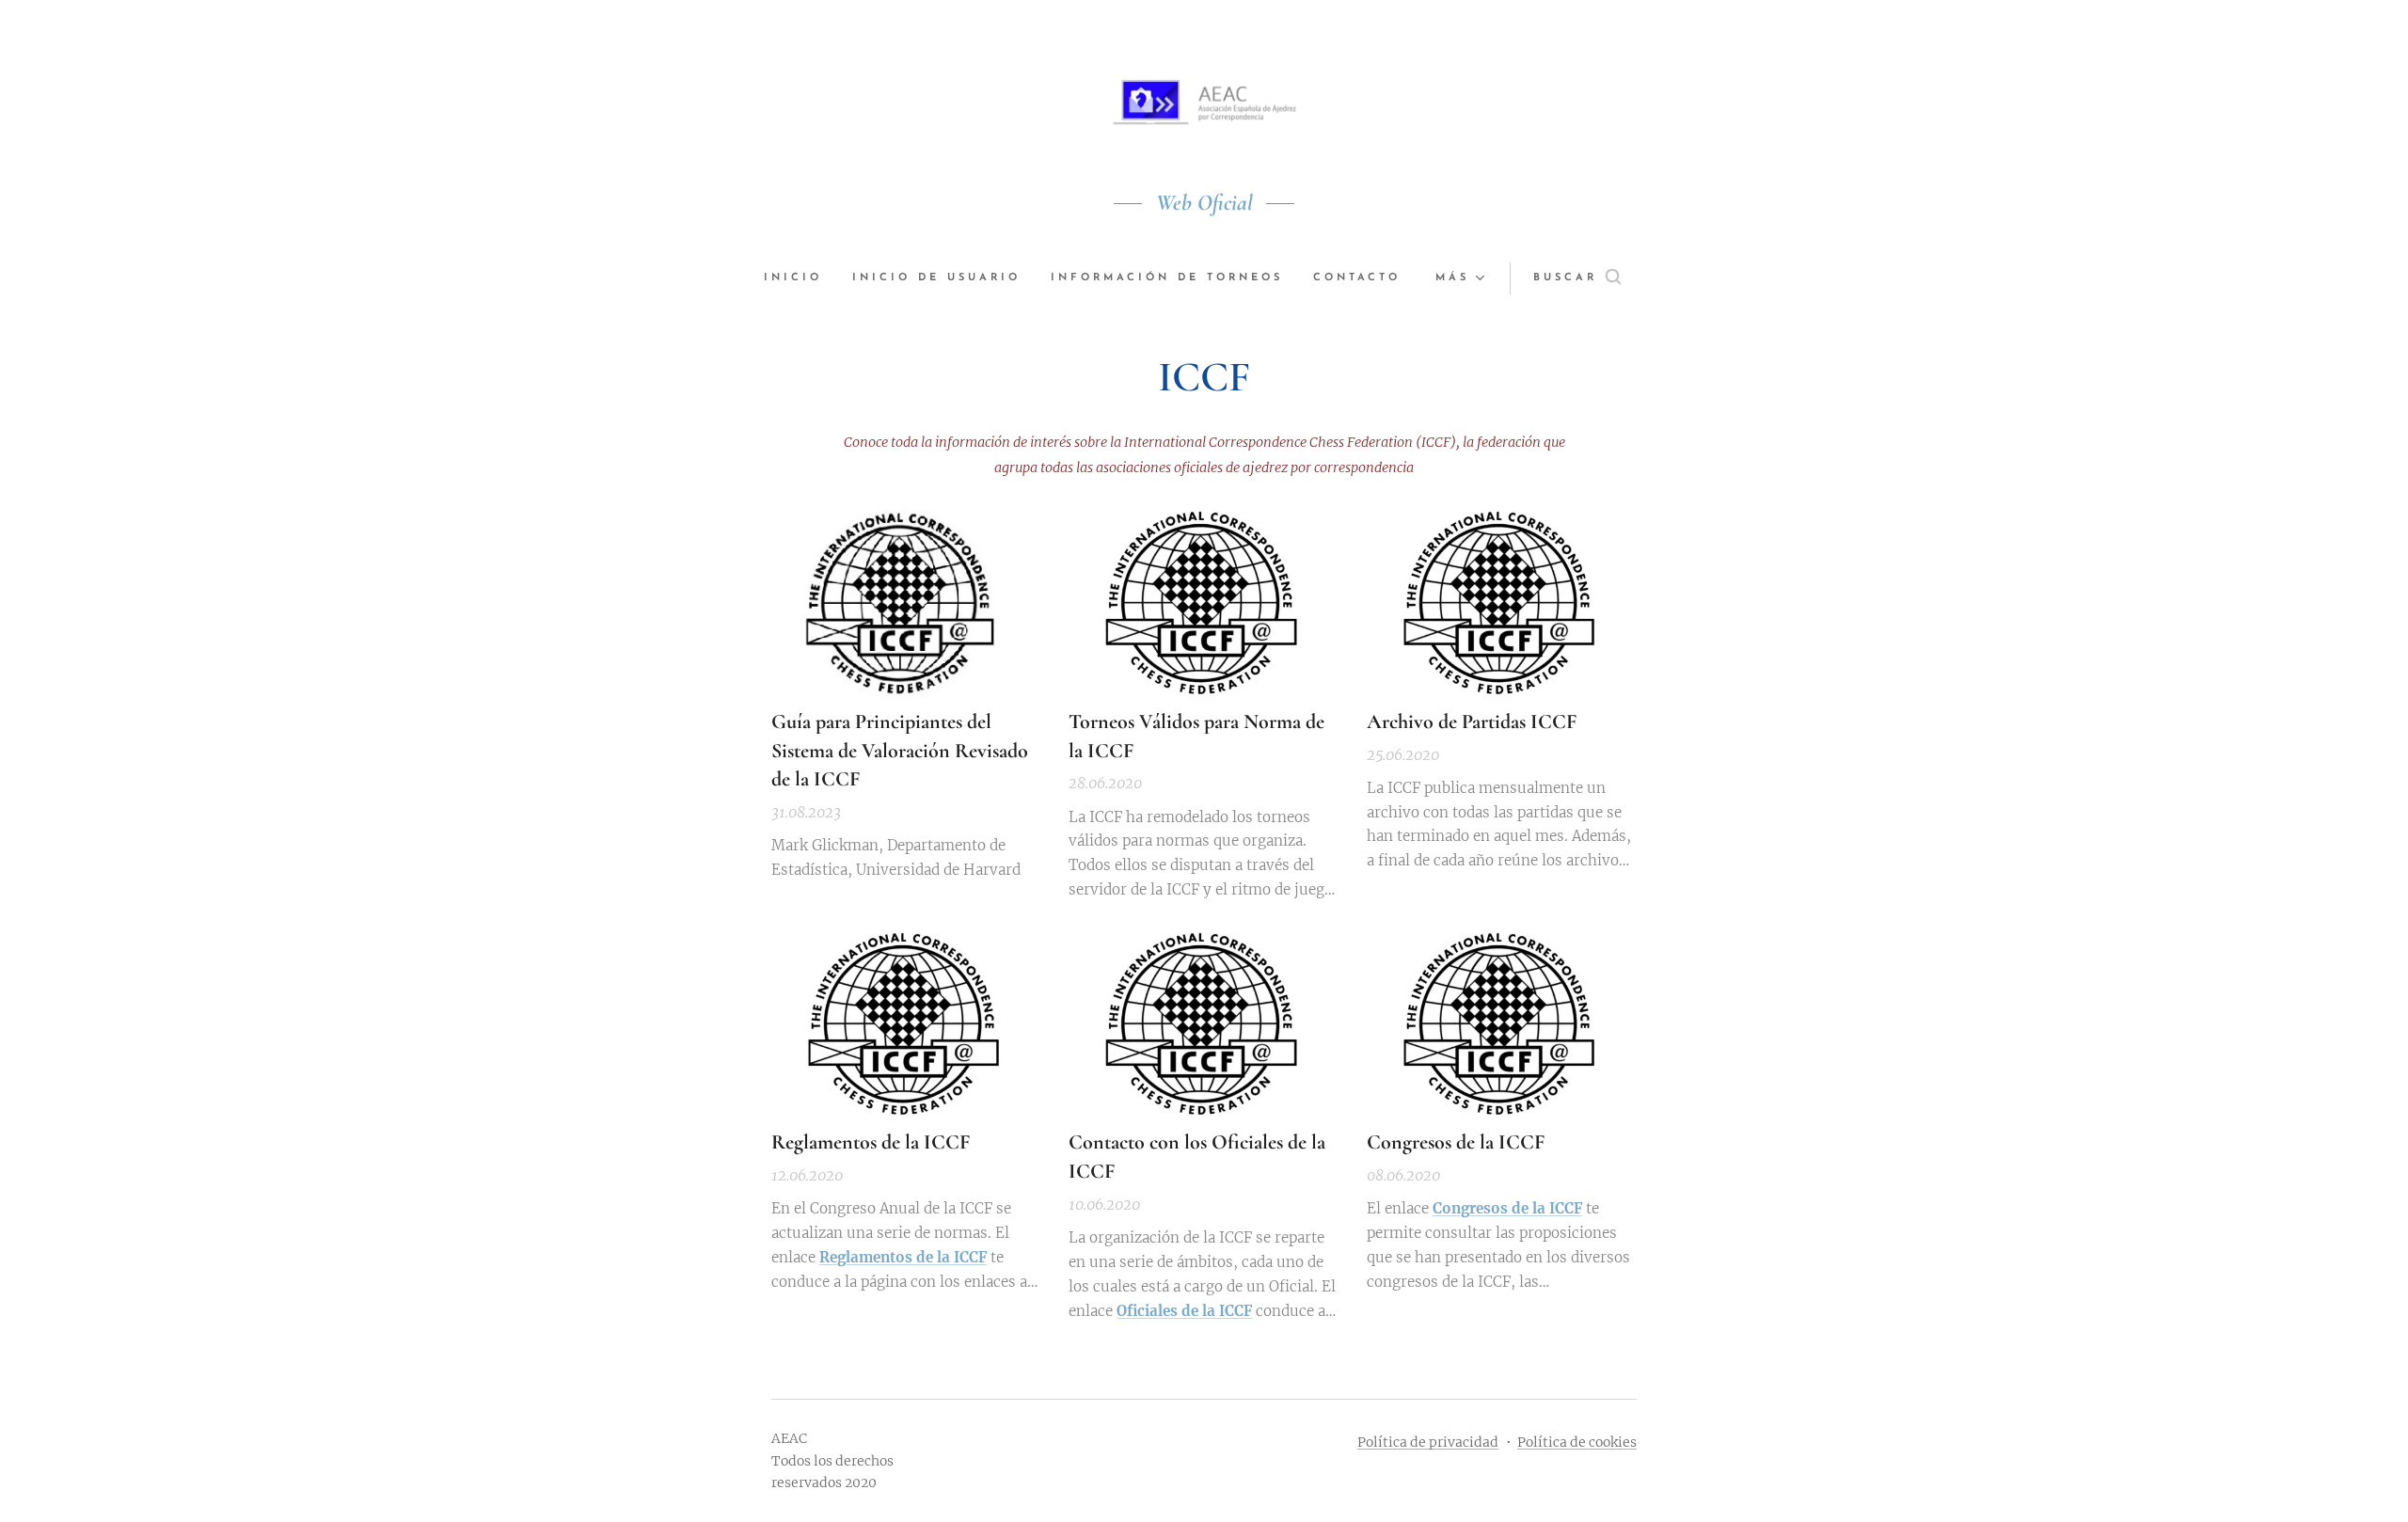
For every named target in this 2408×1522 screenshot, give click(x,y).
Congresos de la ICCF (1507, 1208)
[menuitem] (800, 278)
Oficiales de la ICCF (1184, 1311)
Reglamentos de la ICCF (903, 1257)
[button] (1577, 278)
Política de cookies (1577, 1442)
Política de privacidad (1428, 1442)
